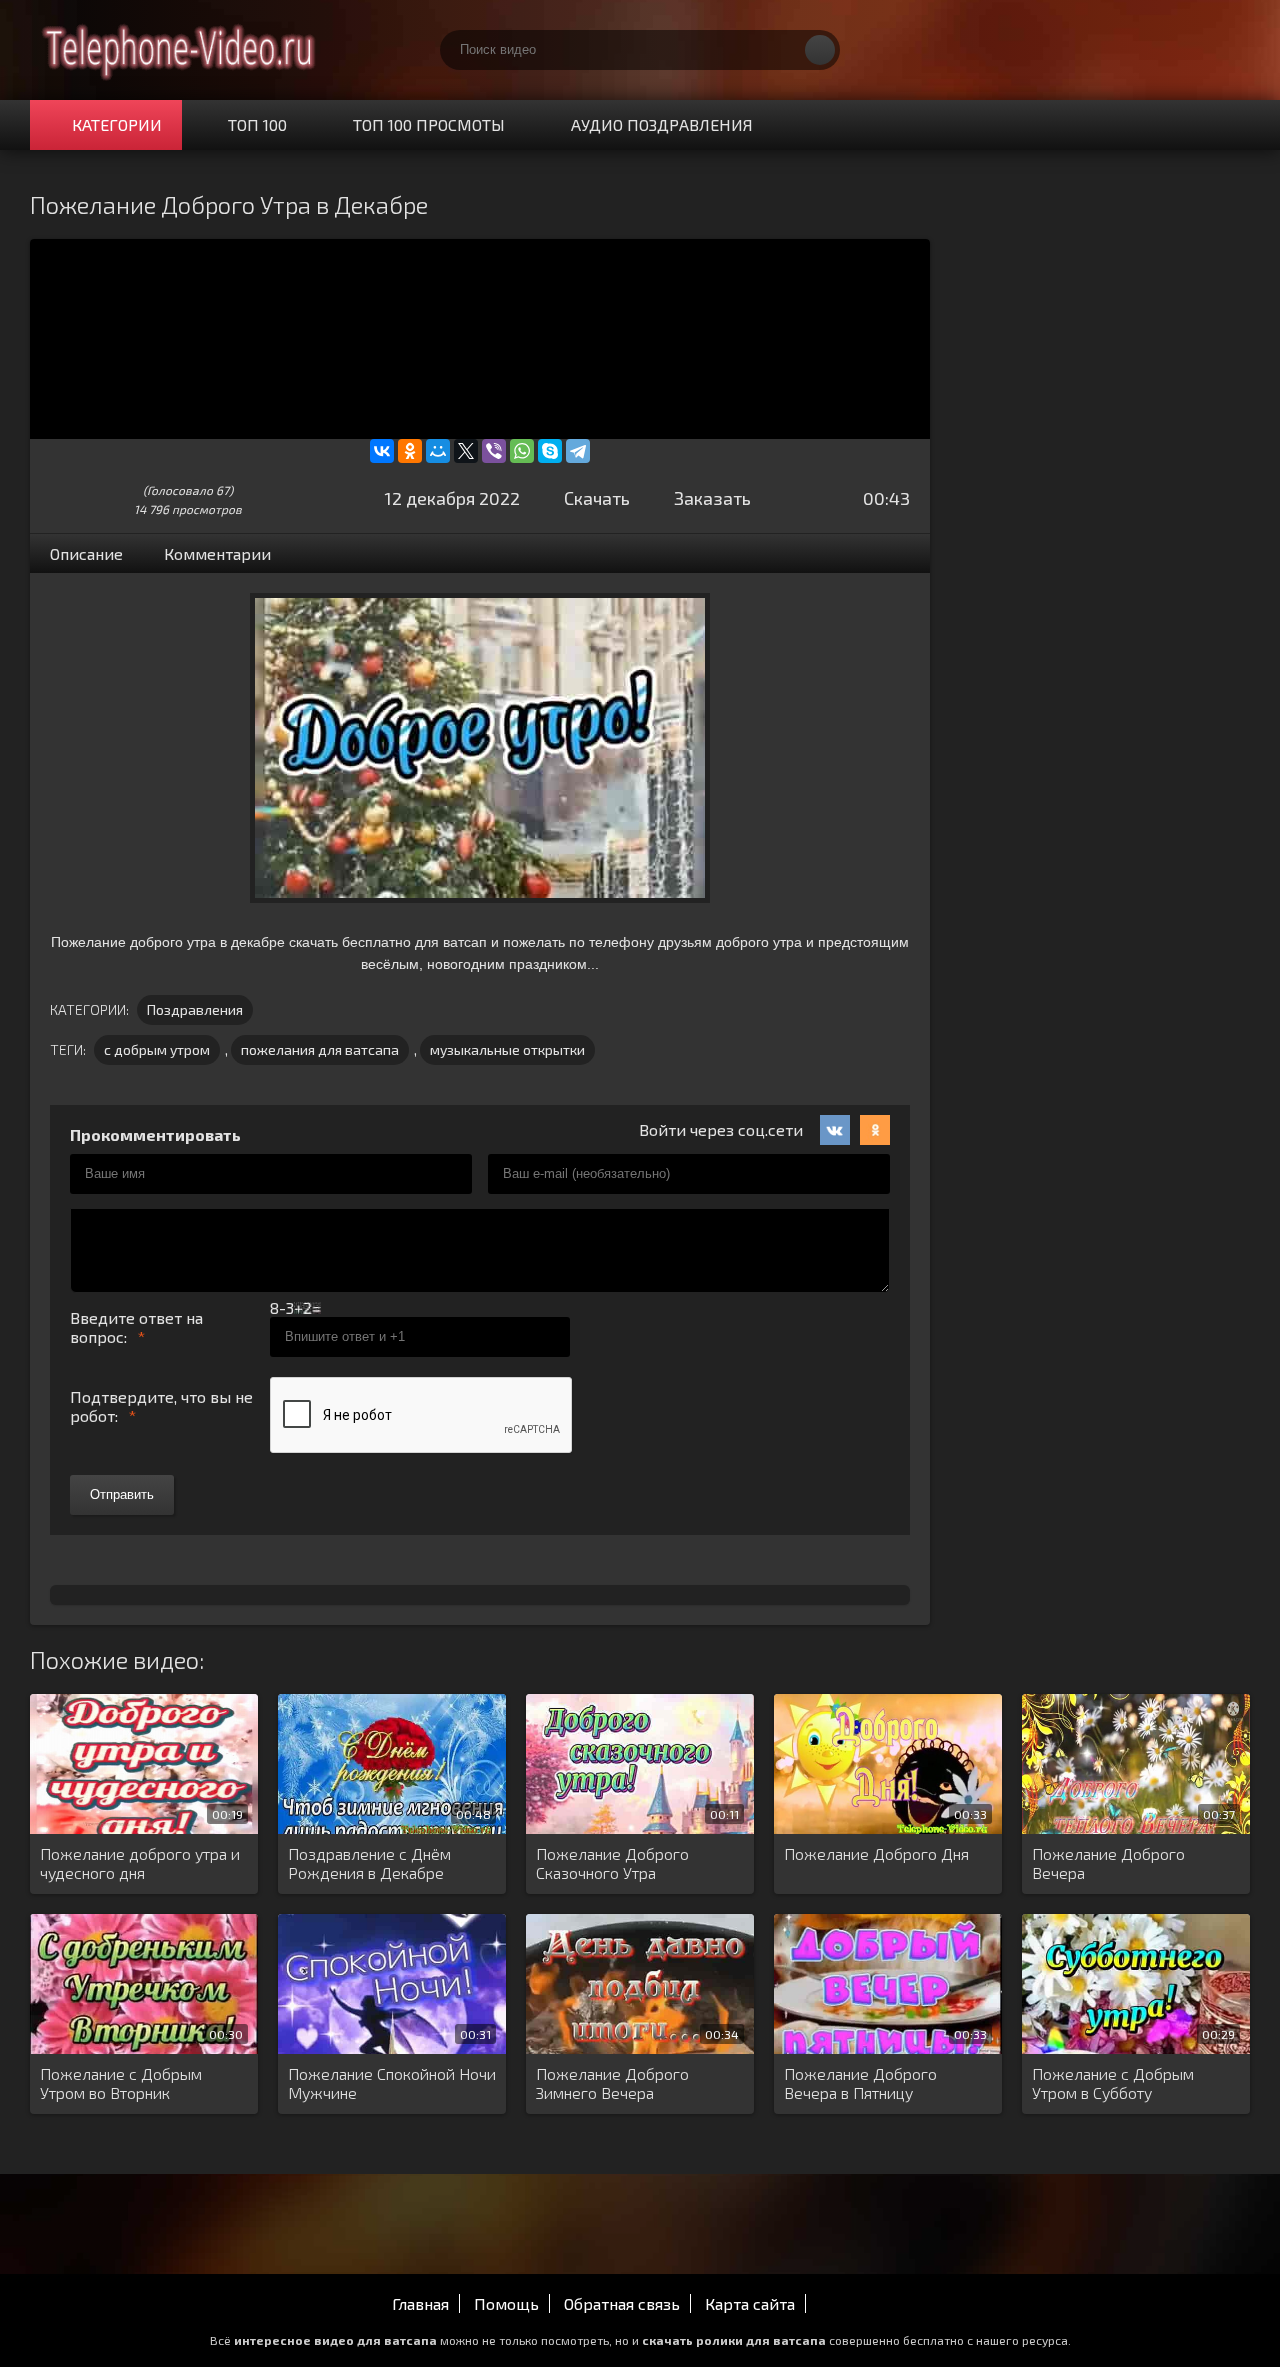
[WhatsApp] (522, 451)
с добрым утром (157, 1049)
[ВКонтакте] (382, 451)
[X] (466, 451)
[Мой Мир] (438, 451)
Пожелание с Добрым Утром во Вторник (121, 2083)
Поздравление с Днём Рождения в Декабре (369, 1863)
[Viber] (494, 451)
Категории (117, 124)
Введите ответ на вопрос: (136, 1327)
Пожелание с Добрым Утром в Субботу (1113, 2083)
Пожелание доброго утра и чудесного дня (140, 1863)
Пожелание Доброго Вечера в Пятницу (860, 2083)
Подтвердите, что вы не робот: (161, 1406)
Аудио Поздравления (662, 124)
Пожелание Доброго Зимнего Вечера (612, 2083)
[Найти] (820, 50)
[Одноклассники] (410, 451)
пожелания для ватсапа (320, 1049)
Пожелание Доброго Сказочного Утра (612, 1863)
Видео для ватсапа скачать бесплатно (180, 50)
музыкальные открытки (507, 1049)
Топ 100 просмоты (429, 124)
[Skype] (550, 451)
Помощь (506, 2303)
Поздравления (195, 1009)
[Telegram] (578, 451)
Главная (420, 2303)
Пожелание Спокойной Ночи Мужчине (392, 2083)
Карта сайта (750, 2303)
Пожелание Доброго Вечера (1108, 1863)
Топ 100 (257, 124)
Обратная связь (622, 2303)
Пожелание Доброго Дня (876, 1853)
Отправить (122, 1494)
